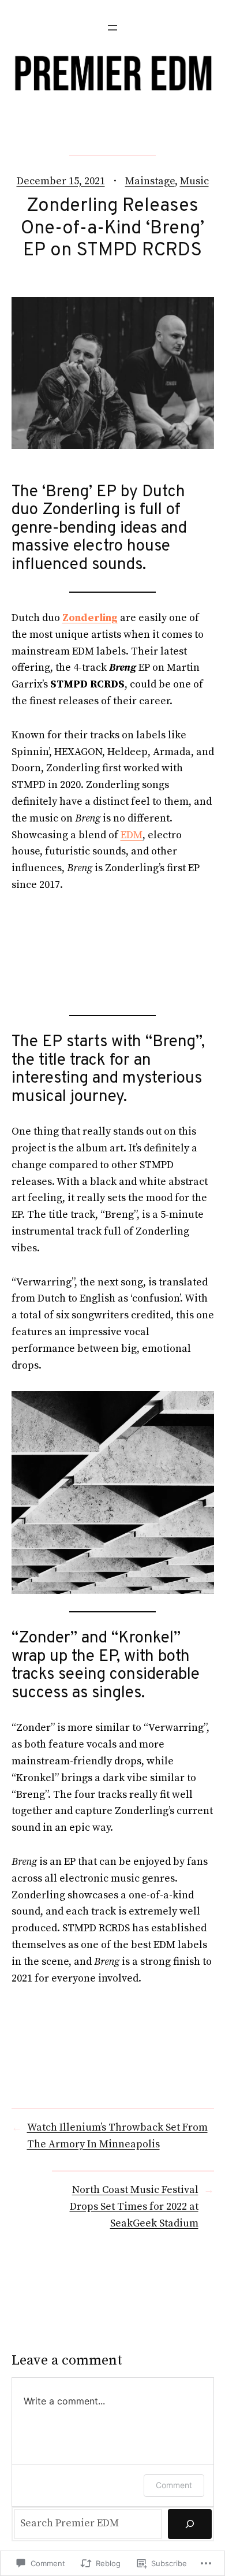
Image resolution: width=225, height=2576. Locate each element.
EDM (132, 835)
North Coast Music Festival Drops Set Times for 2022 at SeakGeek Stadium (134, 2207)
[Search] (190, 2524)
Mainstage (150, 181)
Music (194, 181)
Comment (174, 2485)
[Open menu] (112, 28)
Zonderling (90, 618)
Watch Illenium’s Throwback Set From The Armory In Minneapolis (117, 2136)
